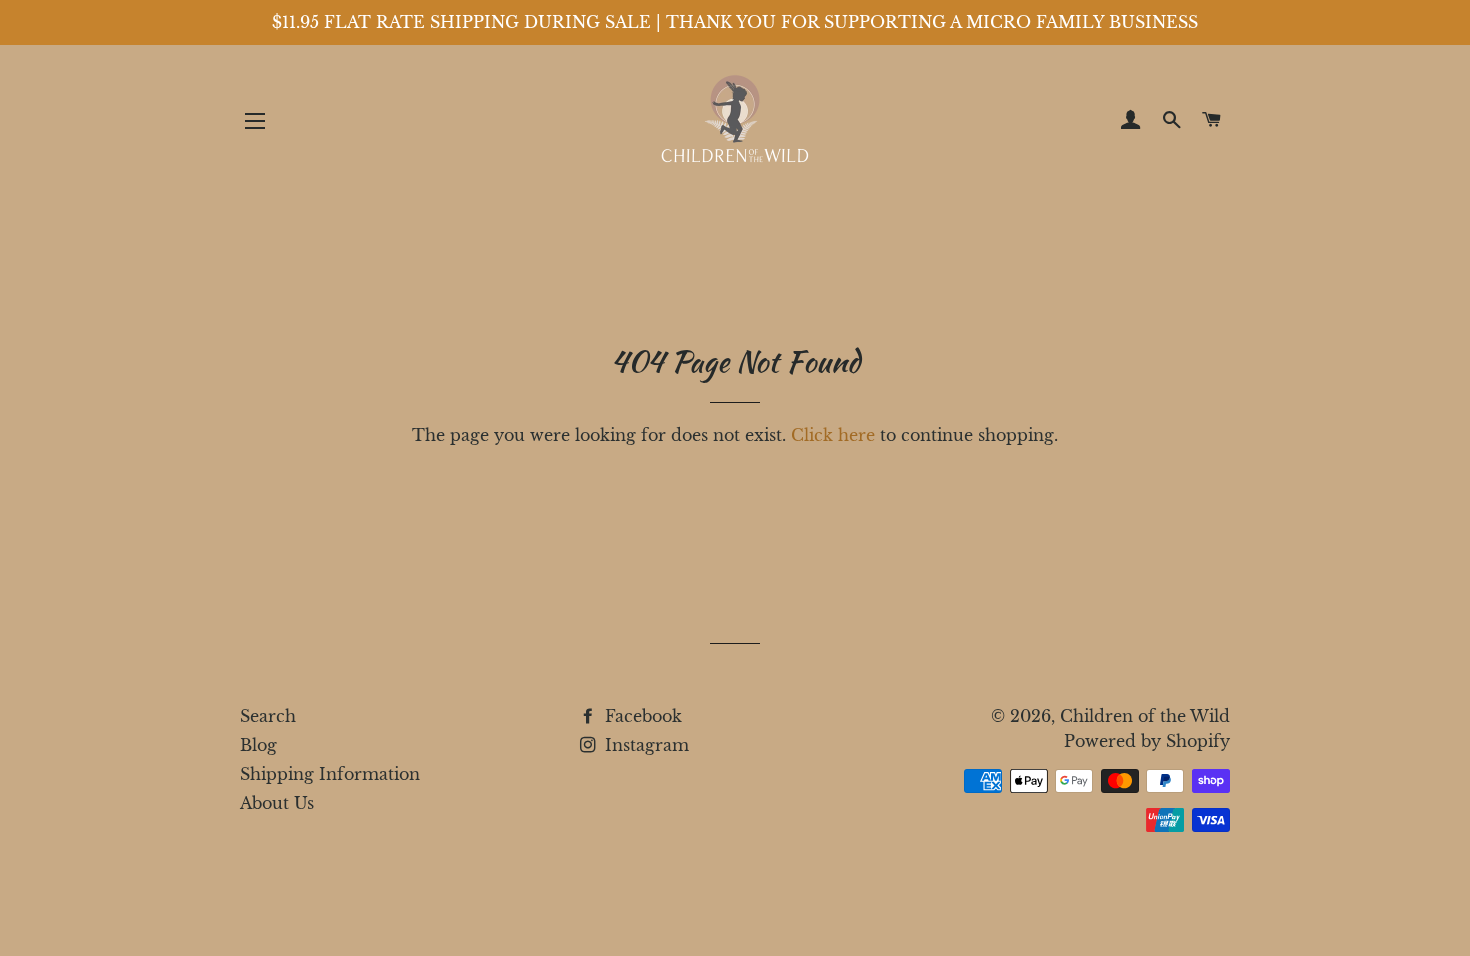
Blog (258, 745)
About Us (277, 803)
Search (268, 716)
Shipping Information (330, 774)
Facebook (641, 716)
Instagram (644, 745)
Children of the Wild (1145, 716)
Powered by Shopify (1147, 741)
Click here (833, 435)
